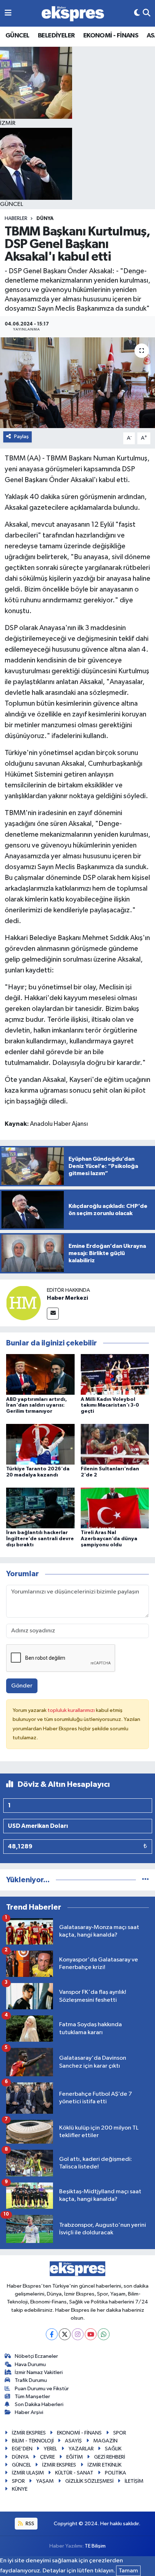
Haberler (16, 219)
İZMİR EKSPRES (29, 2433)
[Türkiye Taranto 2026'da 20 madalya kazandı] (40, 1444)
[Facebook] (52, 2334)
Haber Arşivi (29, 2412)
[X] (65, 2334)
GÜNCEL (17, 36)
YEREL (50, 2449)
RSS (29, 2524)
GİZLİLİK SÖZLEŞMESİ (89, 2481)
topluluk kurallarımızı (72, 1710)
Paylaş (21, 437)
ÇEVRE (47, 2457)
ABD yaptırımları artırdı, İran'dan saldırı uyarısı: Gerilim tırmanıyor (37, 1406)
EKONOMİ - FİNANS (111, 36)
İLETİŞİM (134, 2481)
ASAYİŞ (73, 2441)
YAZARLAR (81, 2449)
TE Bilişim (95, 2546)
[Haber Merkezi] (23, 1303)
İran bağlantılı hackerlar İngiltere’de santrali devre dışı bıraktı (40, 1539)
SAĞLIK (113, 2449)
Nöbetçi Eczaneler (36, 2356)
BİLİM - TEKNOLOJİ (33, 2441)
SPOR (120, 2433)
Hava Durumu (30, 2364)
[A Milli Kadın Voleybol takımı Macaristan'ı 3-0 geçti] (115, 1374)
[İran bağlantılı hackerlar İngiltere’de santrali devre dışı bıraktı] (40, 1508)
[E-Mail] (53, 1314)
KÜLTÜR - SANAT (74, 2473)
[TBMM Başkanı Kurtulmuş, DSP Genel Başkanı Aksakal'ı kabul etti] (77, 383)
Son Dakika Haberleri (39, 2404)
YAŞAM (45, 2481)
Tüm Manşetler (32, 2397)
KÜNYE (20, 2489)
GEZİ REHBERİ (110, 2457)
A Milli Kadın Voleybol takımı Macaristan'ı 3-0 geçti (110, 1406)
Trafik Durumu (31, 2380)
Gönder (22, 1686)
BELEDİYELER (56, 36)
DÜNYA (45, 219)
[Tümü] (145, 1880)
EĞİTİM (75, 2457)
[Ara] (147, 13)
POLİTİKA (116, 2473)
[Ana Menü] (8, 13)
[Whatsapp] (104, 2334)
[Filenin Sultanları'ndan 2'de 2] (115, 1444)
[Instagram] (78, 2334)
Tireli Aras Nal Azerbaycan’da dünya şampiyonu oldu (109, 1539)
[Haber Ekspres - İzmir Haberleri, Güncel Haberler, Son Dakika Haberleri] (73, 14)
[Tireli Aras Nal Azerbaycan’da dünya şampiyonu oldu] (115, 1508)
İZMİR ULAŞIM (28, 2473)
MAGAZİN (105, 2441)
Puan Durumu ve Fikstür (42, 2389)
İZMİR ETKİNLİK (105, 2465)
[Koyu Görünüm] (137, 13)
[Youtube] (91, 2334)
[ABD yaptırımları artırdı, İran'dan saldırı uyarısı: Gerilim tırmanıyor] (40, 1374)
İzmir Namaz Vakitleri (39, 2372)
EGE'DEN (22, 2449)
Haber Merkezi (67, 1298)
